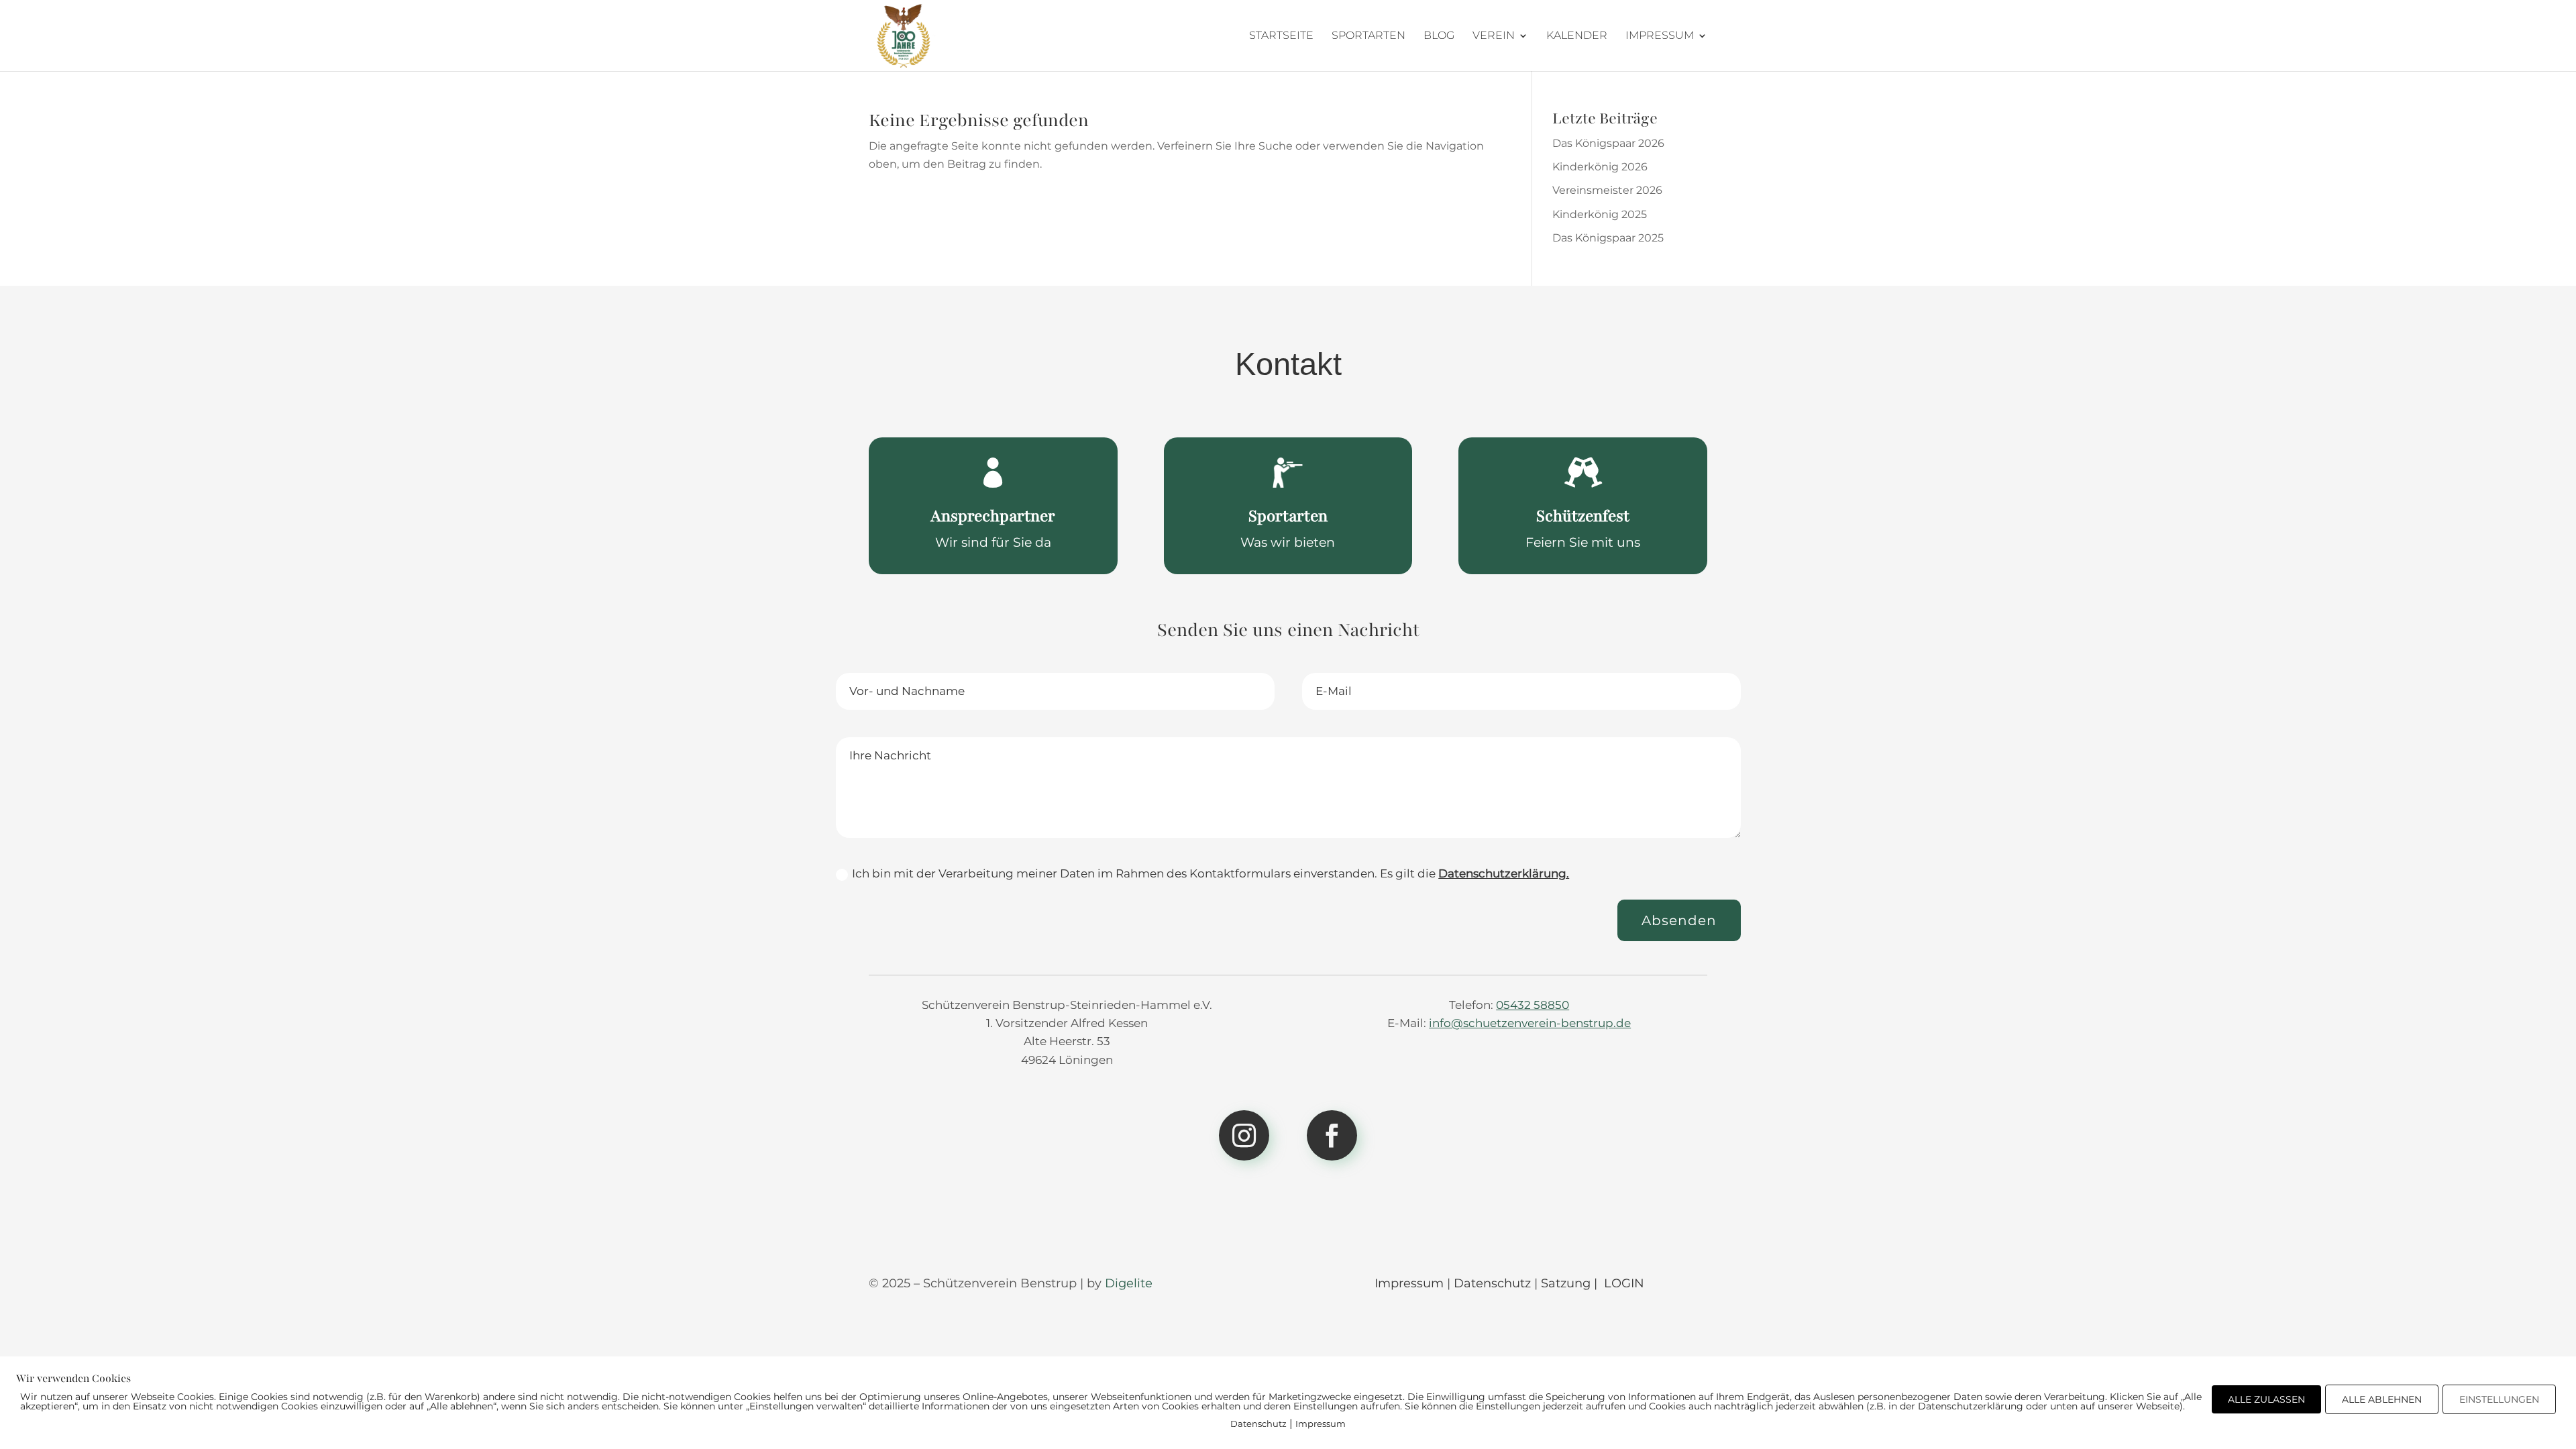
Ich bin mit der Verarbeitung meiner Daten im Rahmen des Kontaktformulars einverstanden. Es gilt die (1211, 873)
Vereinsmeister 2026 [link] (1607, 190)
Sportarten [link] (1368, 36)
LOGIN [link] (1624, 1283)
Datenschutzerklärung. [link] (1504, 873)
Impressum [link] (1660, 36)
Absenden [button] (1679, 920)
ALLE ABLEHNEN (2382, 1399)
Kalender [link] (1577, 36)
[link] (904, 35)
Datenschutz (1258, 1424)
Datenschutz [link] (1492, 1283)
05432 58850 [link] (1533, 1005)
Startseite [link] (1281, 36)
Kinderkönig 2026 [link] (1600, 167)
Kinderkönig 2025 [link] (1600, 214)
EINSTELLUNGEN (2499, 1399)
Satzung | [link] (1571, 1283)
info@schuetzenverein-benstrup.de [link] (1530, 1023)
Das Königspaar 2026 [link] (1608, 143)
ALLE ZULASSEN (2266, 1399)
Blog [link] (1439, 36)
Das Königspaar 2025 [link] (1608, 238)
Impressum (1321, 1424)
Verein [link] (1494, 36)
